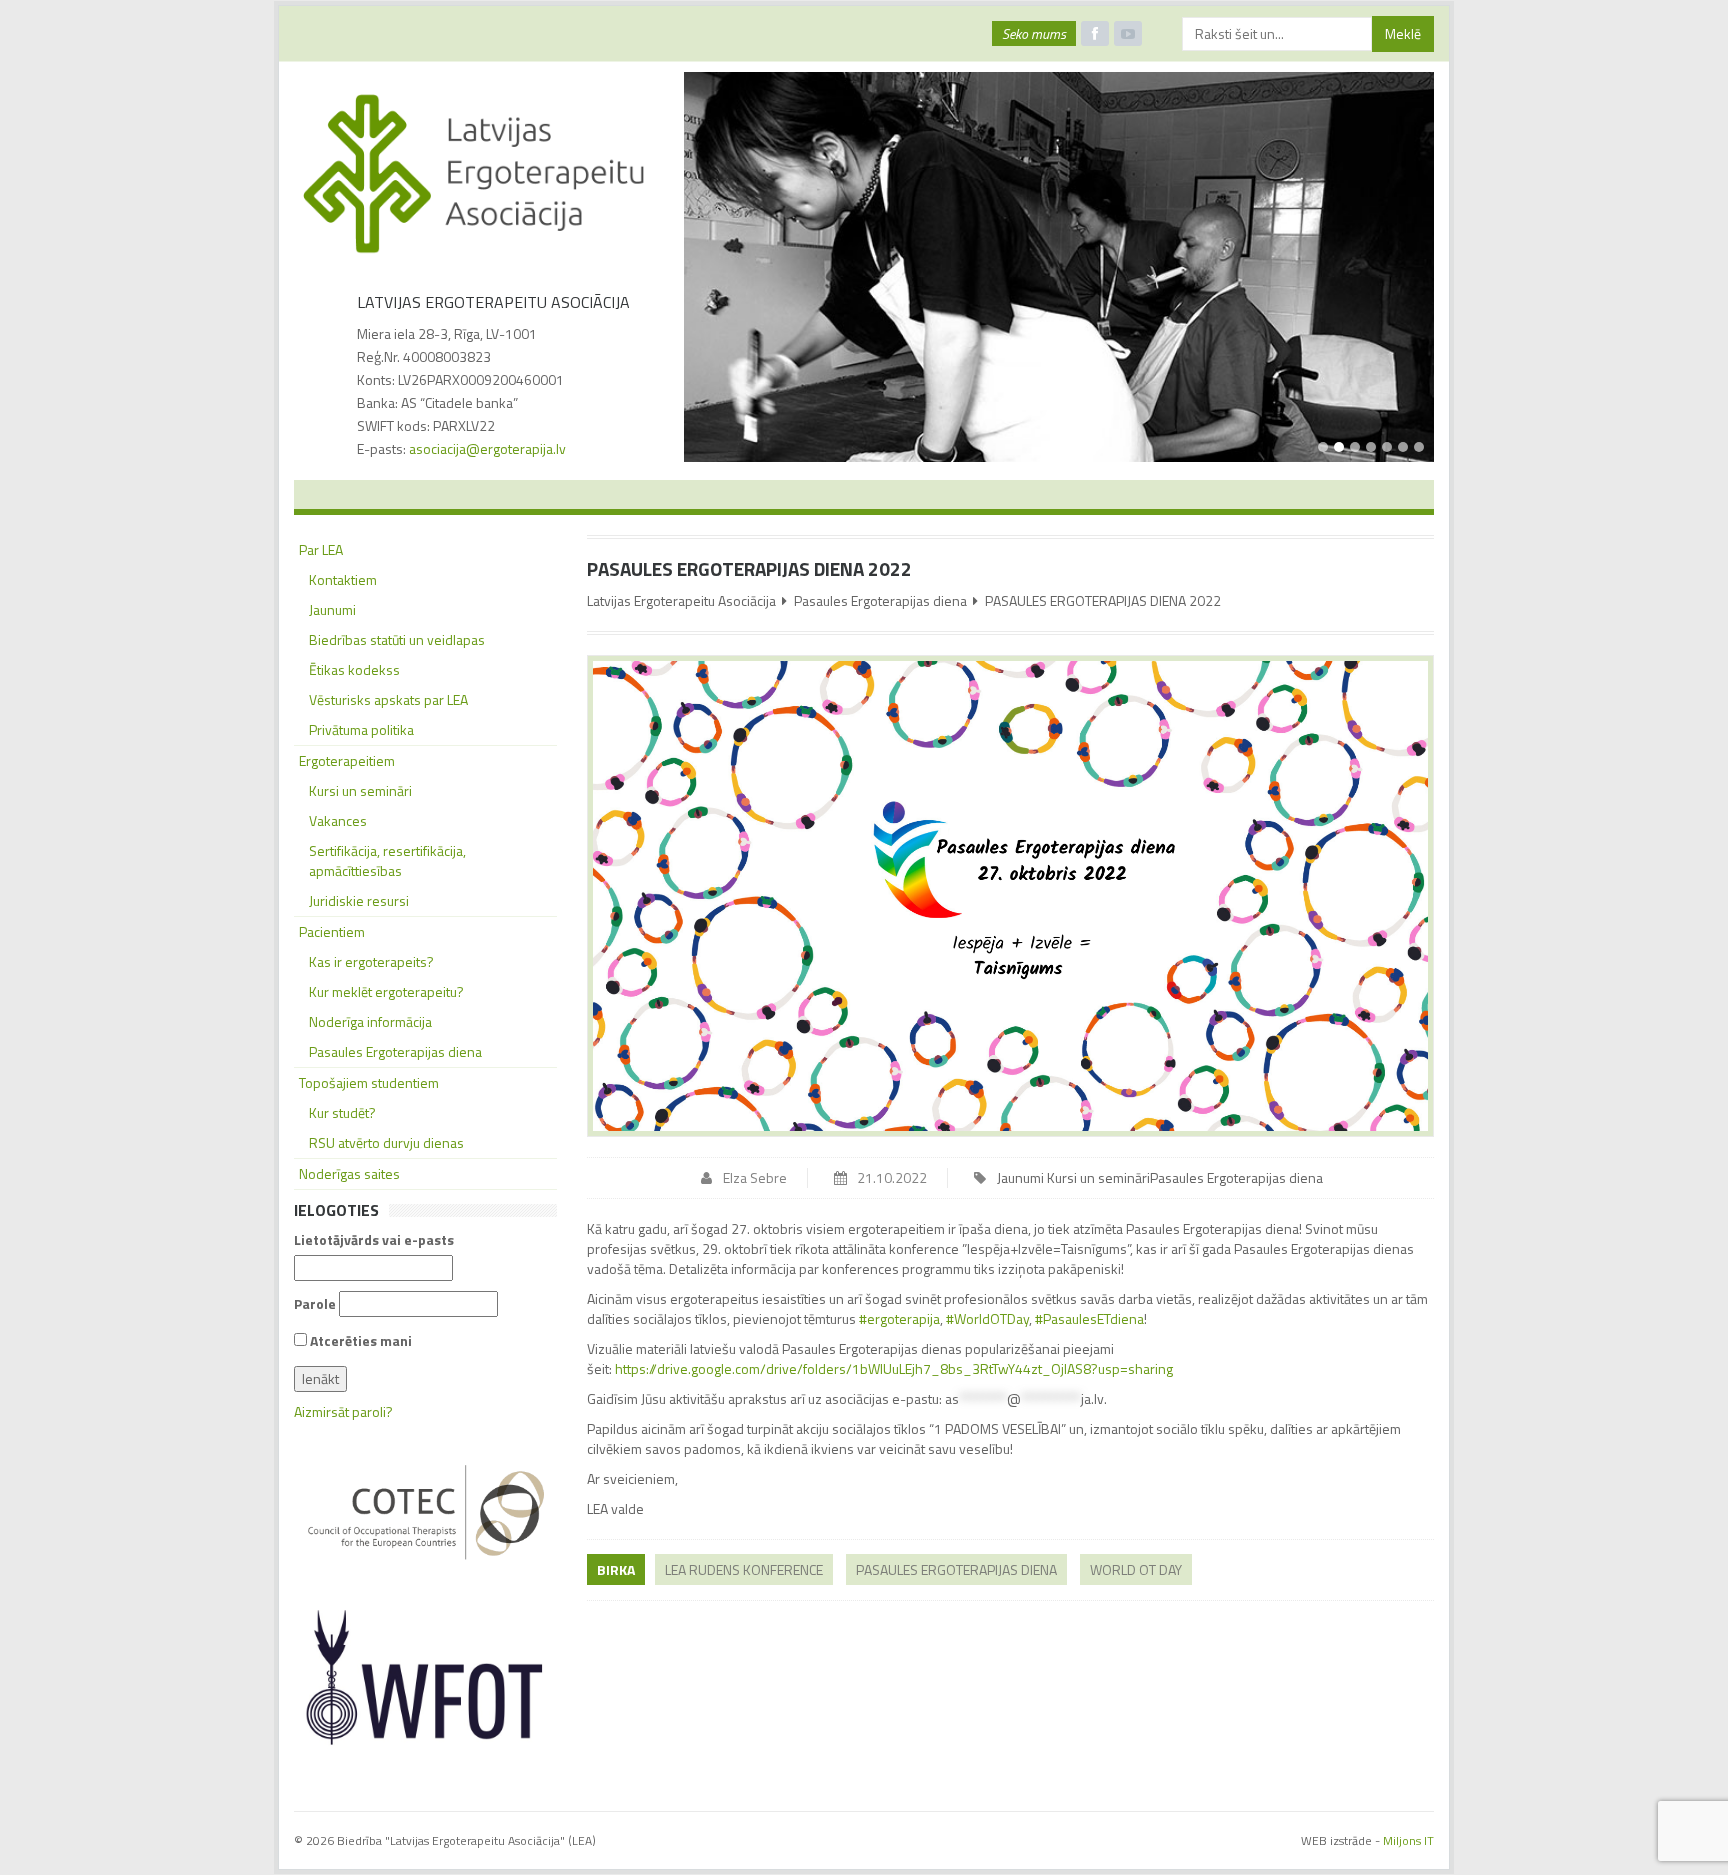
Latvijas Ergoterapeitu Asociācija (681, 600)
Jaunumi (1020, 1177)
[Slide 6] (1403, 447)
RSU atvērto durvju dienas (386, 1142)
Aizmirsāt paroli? (343, 1411)
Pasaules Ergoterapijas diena (880, 600)
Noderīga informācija (370, 1021)
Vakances (338, 820)
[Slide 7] (1419, 447)
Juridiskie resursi (359, 900)
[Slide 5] (1387, 447)
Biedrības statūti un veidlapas (397, 639)
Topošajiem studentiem (369, 1082)
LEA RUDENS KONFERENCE (744, 1569)
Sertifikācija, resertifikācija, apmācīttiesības (387, 860)
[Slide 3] (1355, 447)
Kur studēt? (342, 1112)
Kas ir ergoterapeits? (371, 961)
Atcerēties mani (359, 1340)
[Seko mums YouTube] (1128, 33)
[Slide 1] (1323, 447)
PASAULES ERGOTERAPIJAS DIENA (956, 1569)
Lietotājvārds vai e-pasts (374, 1240)
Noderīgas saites (349, 1173)
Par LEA (321, 549)
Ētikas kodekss (354, 669)
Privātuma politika (361, 729)
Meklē (1403, 33)
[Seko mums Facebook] (1095, 33)
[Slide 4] (1371, 447)
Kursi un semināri (1098, 1177)
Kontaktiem (343, 579)
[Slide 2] (1339, 447)
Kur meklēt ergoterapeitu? (386, 991)
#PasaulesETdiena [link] (1089, 1318)
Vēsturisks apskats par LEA (388, 699)
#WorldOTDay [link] (987, 1318)
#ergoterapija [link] (899, 1318)
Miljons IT (1408, 1840)
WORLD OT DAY (1136, 1569)
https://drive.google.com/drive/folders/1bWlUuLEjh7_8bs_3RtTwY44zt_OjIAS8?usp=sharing (894, 1368)
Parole (315, 1304)
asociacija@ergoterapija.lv (487, 448)
